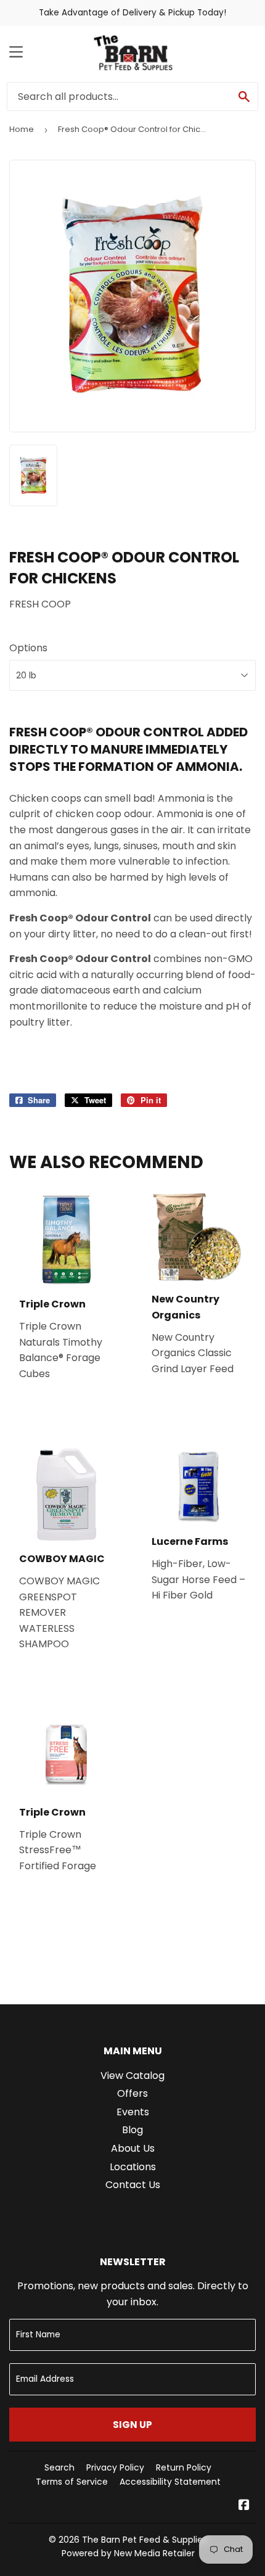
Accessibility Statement (170, 2482)
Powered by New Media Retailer (128, 2553)
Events (133, 2112)
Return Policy (184, 2467)
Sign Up (132, 2425)
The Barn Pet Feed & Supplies (145, 2540)
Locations (133, 2167)
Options (28, 648)
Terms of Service (72, 2482)
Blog (132, 2130)
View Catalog (132, 2076)
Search (59, 2467)
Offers (132, 2093)
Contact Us (133, 2185)
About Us (133, 2148)
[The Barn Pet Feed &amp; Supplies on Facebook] (244, 2506)
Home (22, 129)
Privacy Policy (115, 2467)
